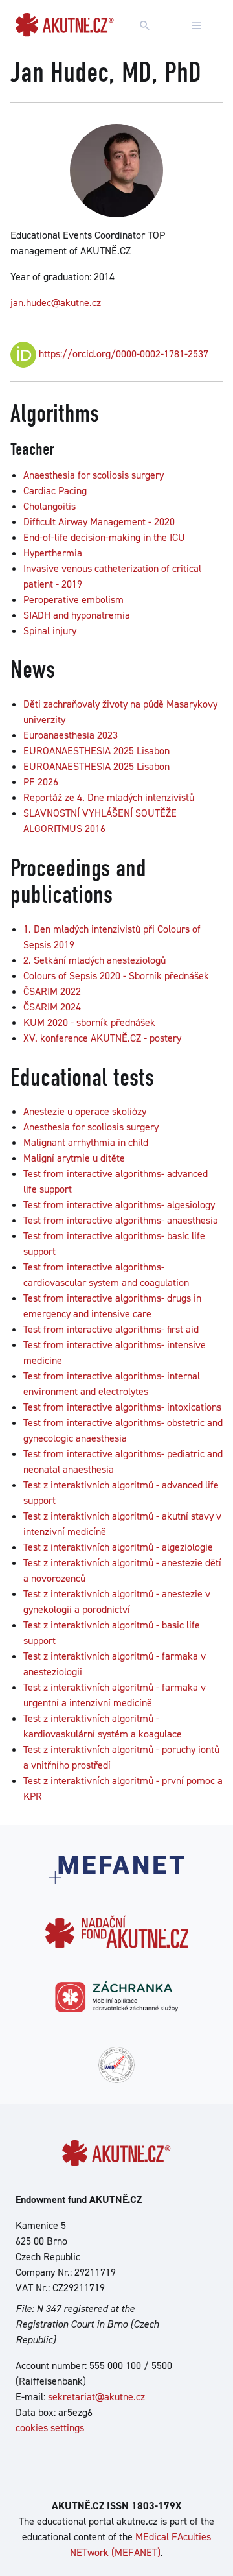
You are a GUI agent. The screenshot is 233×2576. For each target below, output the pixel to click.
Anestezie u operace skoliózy (85, 1111)
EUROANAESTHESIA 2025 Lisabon (96, 751)
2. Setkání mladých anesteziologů (94, 960)
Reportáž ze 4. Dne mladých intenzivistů (109, 797)
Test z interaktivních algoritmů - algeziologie (118, 1547)
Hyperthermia (53, 553)
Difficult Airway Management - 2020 (99, 522)
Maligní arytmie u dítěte (74, 1158)
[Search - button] (145, 26)
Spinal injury (50, 631)
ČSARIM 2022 (52, 991)
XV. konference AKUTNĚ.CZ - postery (102, 1038)
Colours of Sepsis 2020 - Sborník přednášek (116, 976)
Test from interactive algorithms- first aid (111, 1329)
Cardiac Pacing (55, 491)
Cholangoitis (50, 506)
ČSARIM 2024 (52, 1007)
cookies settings (50, 2428)
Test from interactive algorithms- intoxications (122, 1407)
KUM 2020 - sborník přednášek (89, 1022)
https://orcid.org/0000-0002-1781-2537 (122, 354)
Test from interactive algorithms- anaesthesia (121, 1220)
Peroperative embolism (73, 600)
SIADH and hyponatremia (77, 615)
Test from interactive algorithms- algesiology (119, 1205)
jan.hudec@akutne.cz (56, 303)
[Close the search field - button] (197, 26)
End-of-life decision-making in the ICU (104, 537)
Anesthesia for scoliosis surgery (91, 1127)
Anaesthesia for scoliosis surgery (94, 475)
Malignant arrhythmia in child (86, 1142)
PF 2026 (41, 782)
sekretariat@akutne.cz (96, 2397)
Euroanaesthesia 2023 (71, 735)
